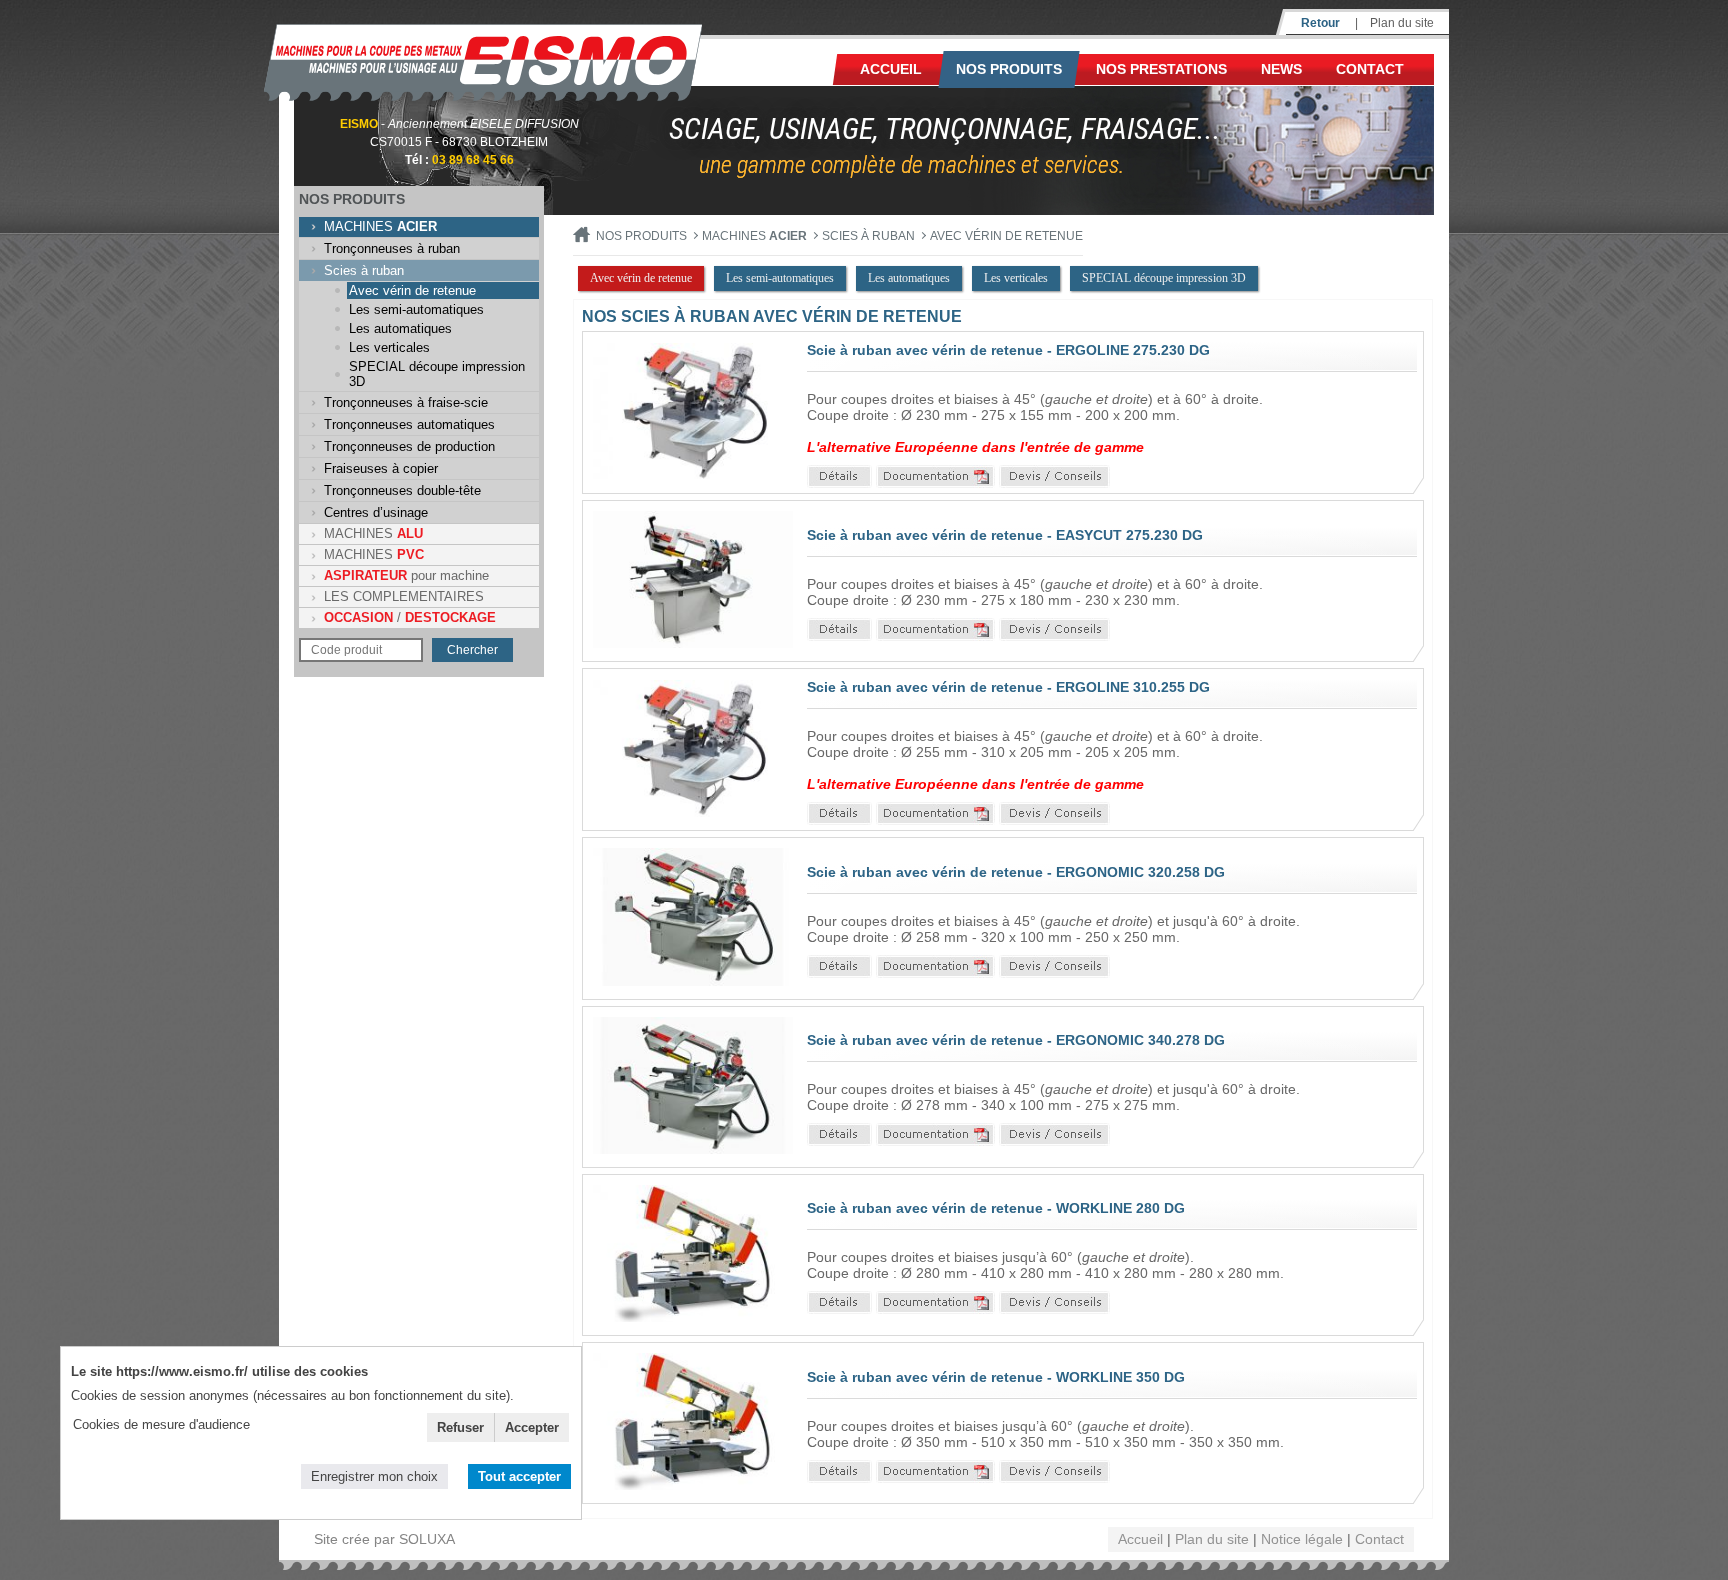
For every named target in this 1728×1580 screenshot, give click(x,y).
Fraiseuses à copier (381, 468)
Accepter (532, 1427)
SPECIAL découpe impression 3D (437, 374)
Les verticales (389, 347)
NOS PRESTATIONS (1161, 69)
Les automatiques (400, 328)
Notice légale (1302, 1539)
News (1281, 69)
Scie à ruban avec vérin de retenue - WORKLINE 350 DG (996, 1377)
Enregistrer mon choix (374, 1476)
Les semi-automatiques (416, 309)
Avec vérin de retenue (412, 290)
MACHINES (380, 226)
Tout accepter (519, 1476)
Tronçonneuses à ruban (392, 248)
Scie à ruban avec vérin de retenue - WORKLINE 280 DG (996, 1208)
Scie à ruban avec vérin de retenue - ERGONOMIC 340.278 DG (1016, 1040)
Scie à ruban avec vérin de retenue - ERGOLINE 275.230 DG (1008, 350)
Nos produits (1009, 69)
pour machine (406, 575)
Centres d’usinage (376, 512)
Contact (1370, 69)
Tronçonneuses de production (409, 446)
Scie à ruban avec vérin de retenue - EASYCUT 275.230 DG (1005, 535)
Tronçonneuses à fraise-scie (406, 402)
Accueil (891, 69)
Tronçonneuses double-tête (402, 490)
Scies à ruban (364, 270)
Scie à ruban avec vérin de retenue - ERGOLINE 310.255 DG (1008, 687)
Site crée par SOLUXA (384, 1539)
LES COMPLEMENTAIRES (404, 596)
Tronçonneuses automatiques (409, 424)
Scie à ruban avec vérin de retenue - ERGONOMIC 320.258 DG (1016, 872)
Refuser (460, 1427)
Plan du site (1402, 23)
